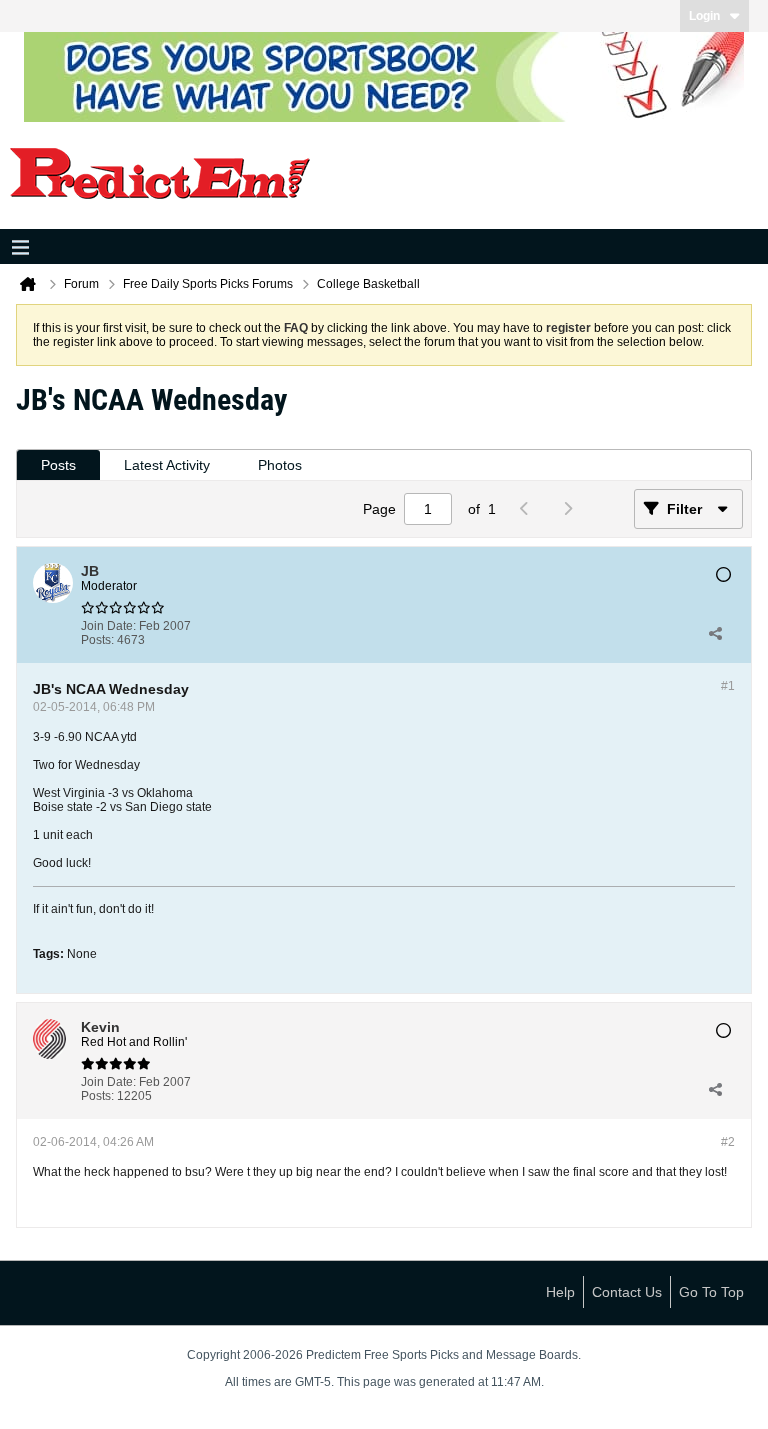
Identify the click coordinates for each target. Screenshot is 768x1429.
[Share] (715, 633)
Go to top (711, 1292)
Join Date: (108, 626)
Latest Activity (167, 465)
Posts (58, 465)
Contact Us (627, 1292)
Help (560, 1292)
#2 (728, 1142)
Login (704, 16)
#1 (728, 686)
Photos (280, 465)
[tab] (58, 465)
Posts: (97, 640)
